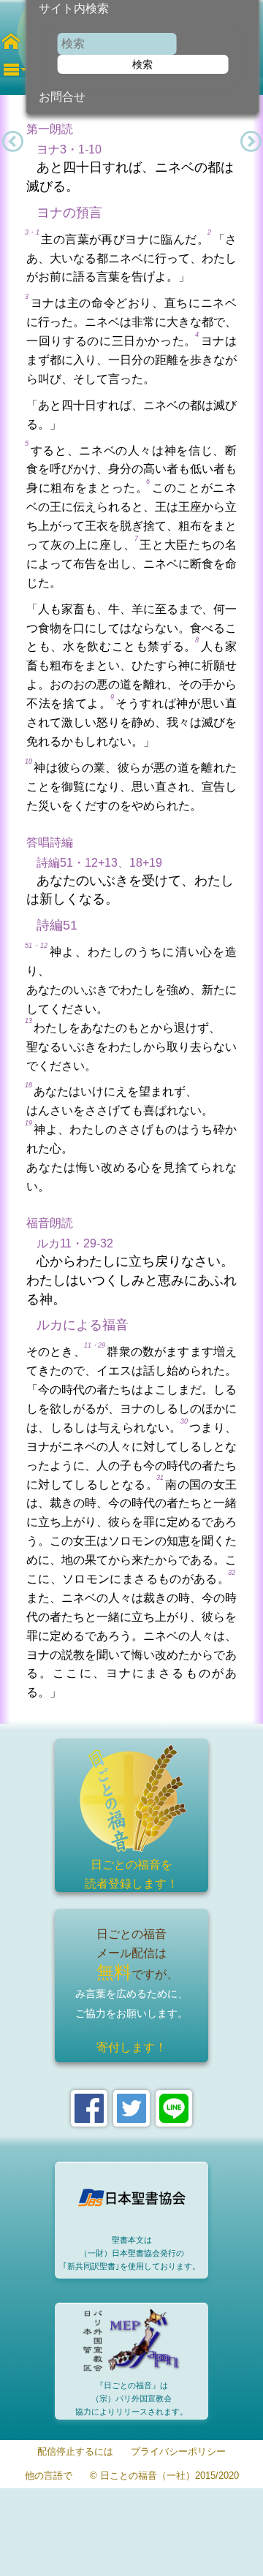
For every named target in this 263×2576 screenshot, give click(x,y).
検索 (142, 64)
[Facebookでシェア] (89, 2108)
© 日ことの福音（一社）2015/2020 (164, 2476)
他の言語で (49, 2476)
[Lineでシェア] (174, 2108)
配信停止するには (75, 2452)
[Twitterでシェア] (131, 2108)
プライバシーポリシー (178, 2452)
